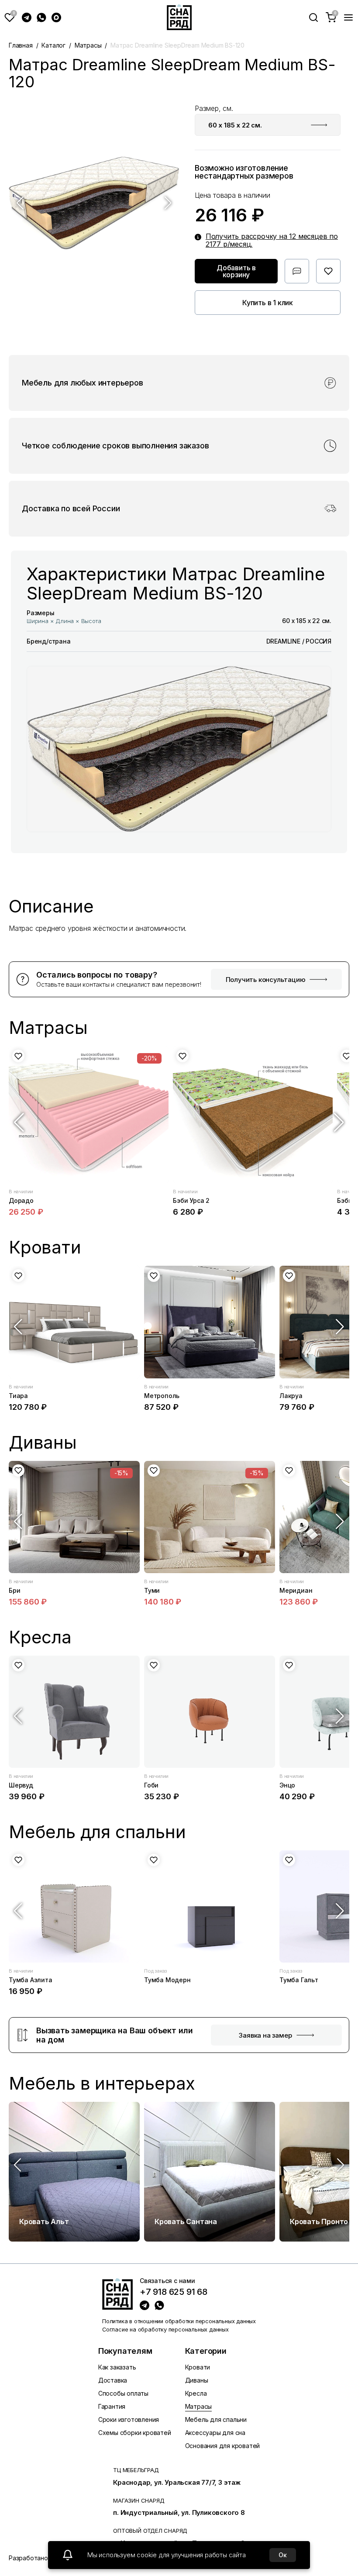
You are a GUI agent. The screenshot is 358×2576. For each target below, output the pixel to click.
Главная (21, 45)
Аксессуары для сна (215, 2433)
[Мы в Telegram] (27, 17)
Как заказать (117, 2367)
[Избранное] (10, 17)
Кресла (196, 2393)
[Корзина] (331, 17)
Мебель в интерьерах (102, 2084)
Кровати (198, 2367)
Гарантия (112, 2406)
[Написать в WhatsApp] (41, 17)
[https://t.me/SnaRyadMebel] (145, 2305)
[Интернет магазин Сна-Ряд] (117, 2294)
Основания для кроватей (223, 2446)
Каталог (53, 45)
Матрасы (88, 45)
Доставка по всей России (71, 509)
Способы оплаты (123, 2393)
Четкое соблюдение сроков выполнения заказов (115, 446)
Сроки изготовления (129, 2419)
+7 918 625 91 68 (174, 2292)
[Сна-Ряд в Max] (56, 17)
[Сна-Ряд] (179, 17)
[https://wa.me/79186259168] (159, 2305)
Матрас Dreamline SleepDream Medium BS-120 (177, 45)
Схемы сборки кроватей (135, 2433)
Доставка (113, 2380)
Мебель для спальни (216, 2419)
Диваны (197, 2380)
